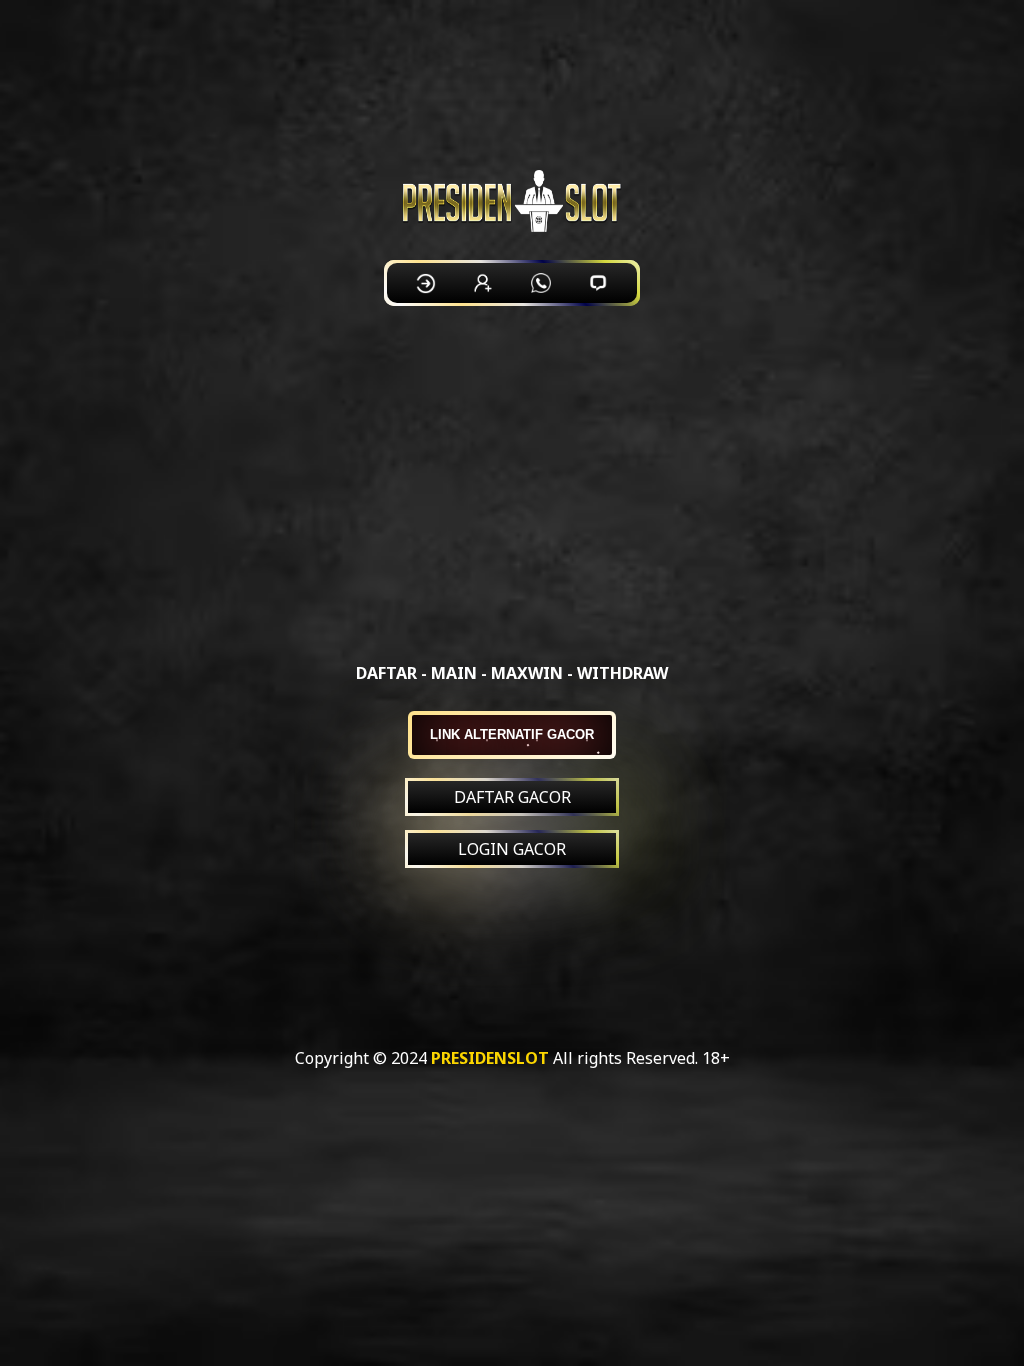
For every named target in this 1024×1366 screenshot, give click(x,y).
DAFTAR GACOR (512, 797)
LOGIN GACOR (512, 849)
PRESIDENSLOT (490, 1058)
